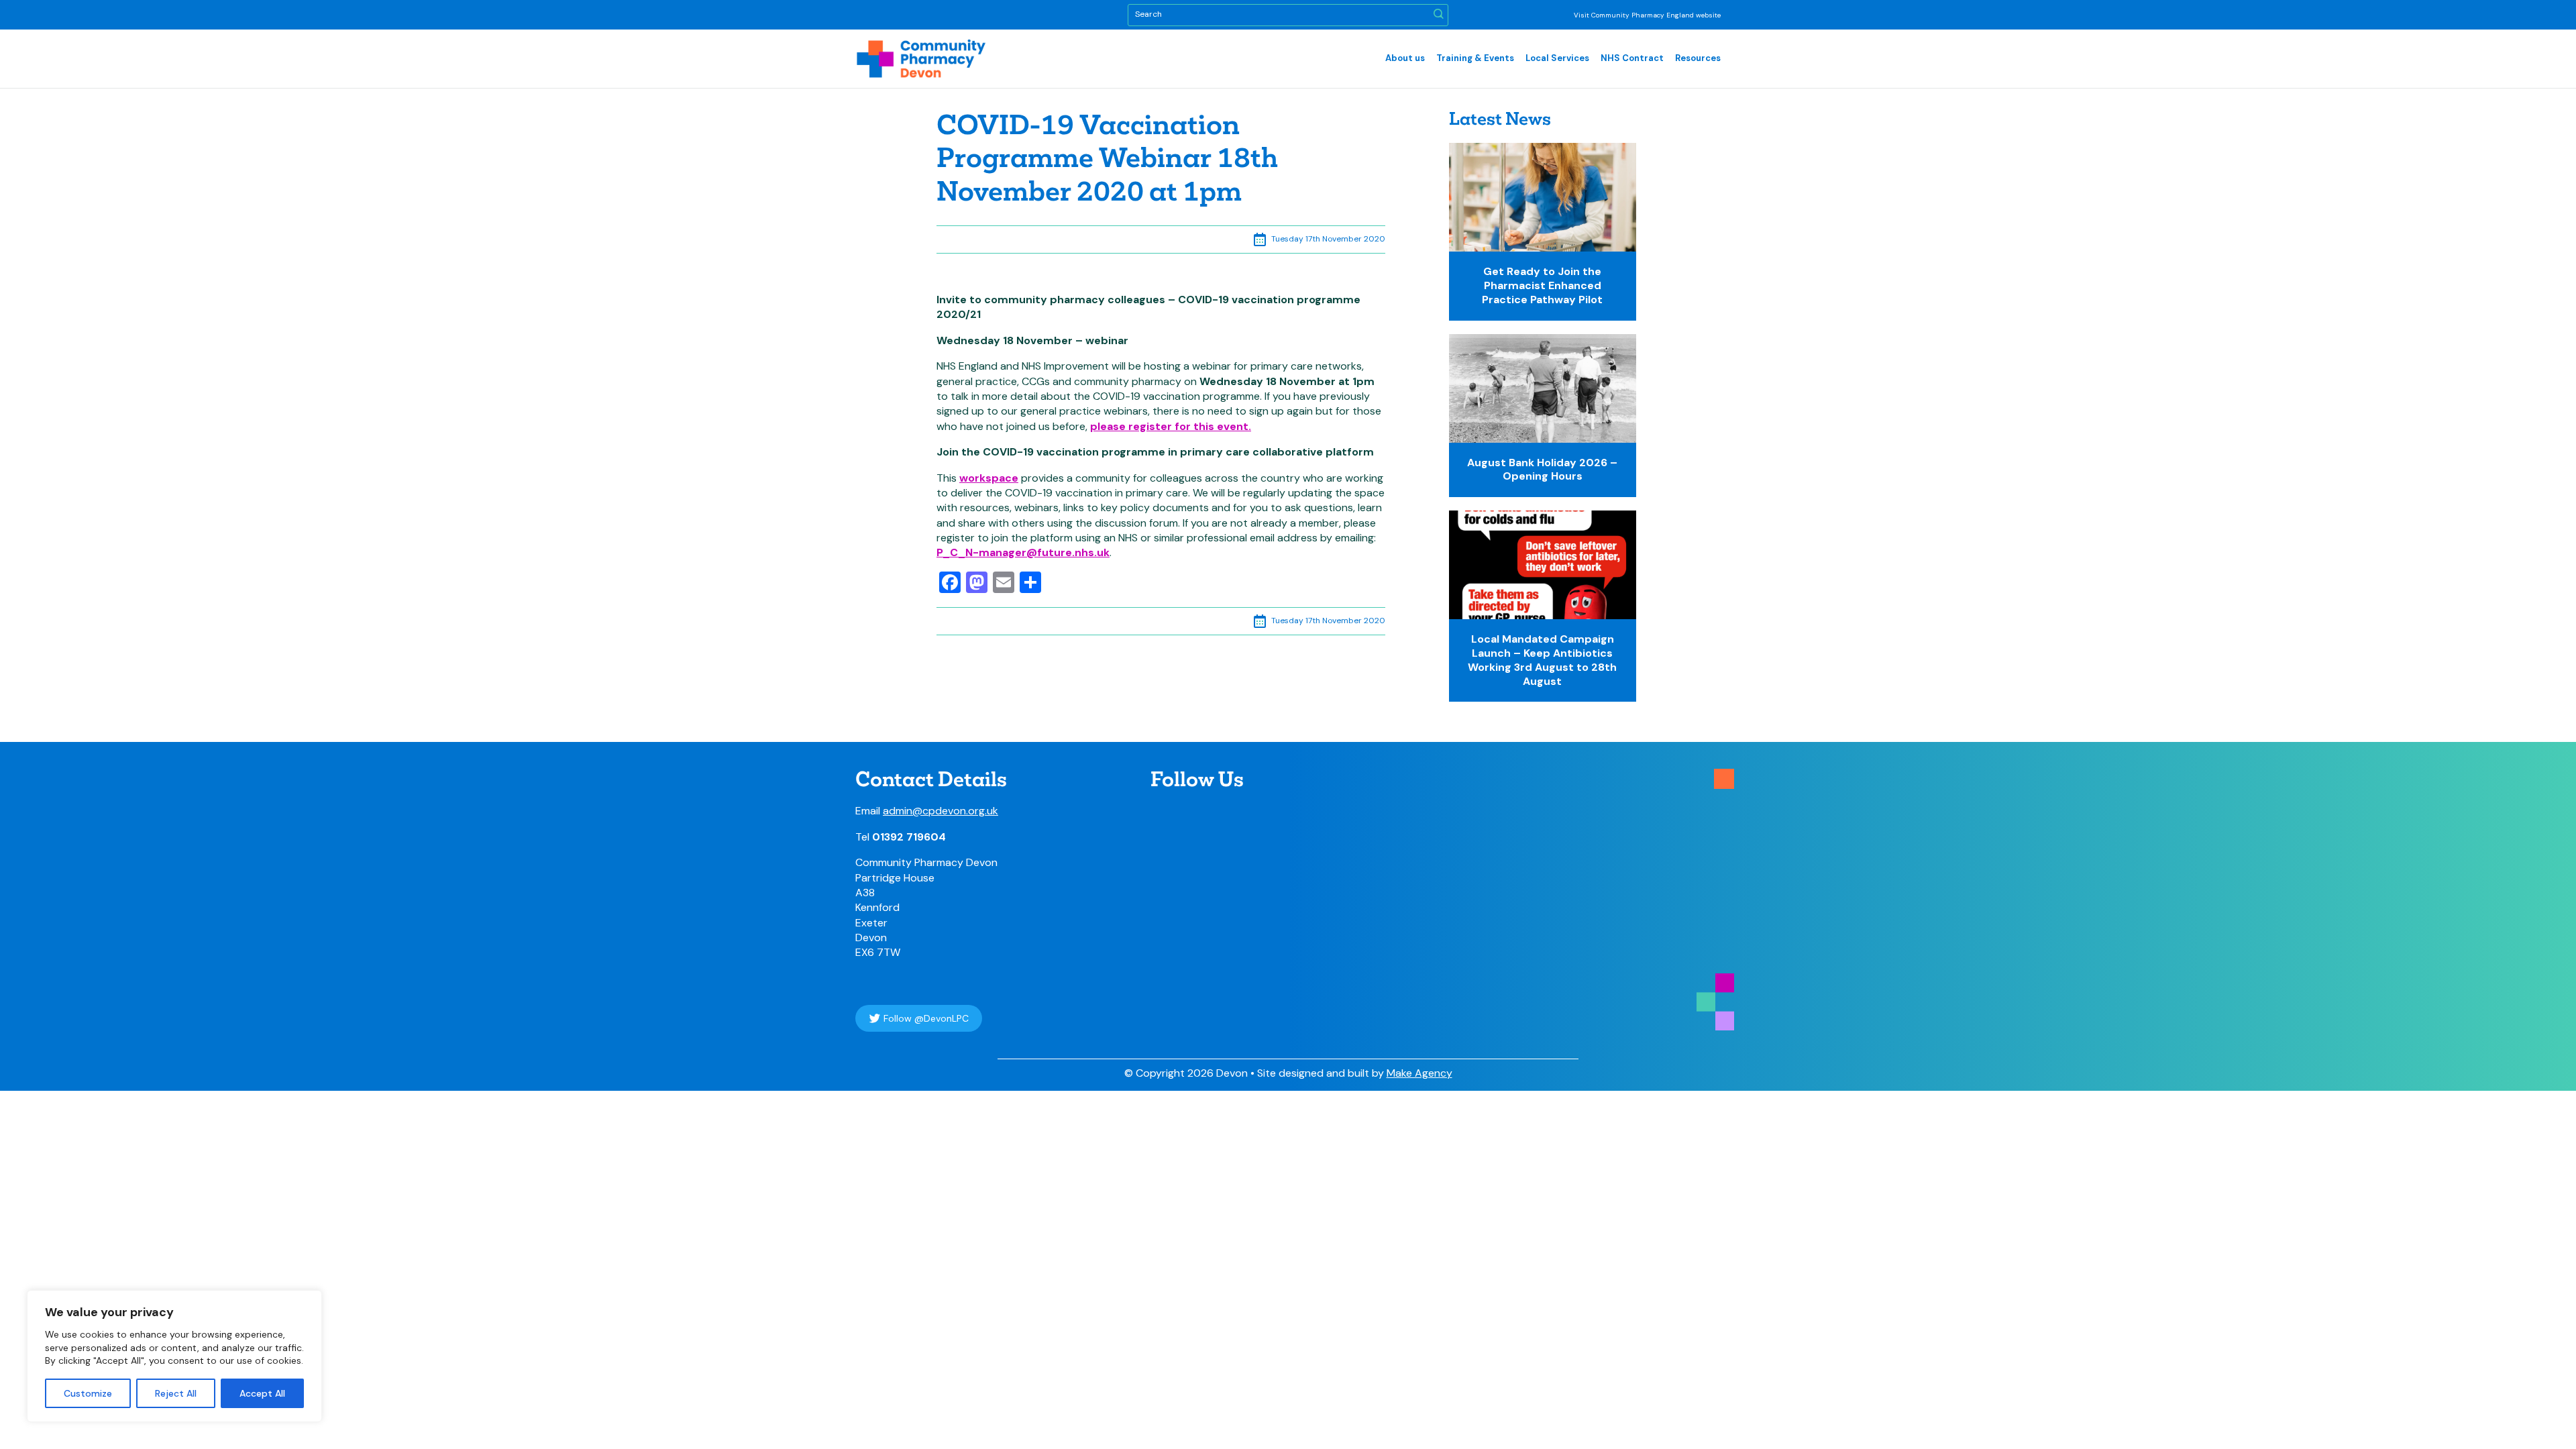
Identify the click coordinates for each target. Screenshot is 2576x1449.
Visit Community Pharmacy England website (1647, 15)
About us (1405, 58)
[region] (174, 1356)
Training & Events (1475, 58)
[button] (1439, 15)
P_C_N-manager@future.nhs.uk (1023, 552)
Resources (1698, 58)
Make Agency (1419, 1073)
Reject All (176, 1393)
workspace (989, 478)
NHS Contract (1632, 58)
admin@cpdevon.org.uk (941, 811)
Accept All (262, 1393)
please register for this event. (1171, 426)
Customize (88, 1393)
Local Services (1557, 58)
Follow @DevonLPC (926, 1018)
